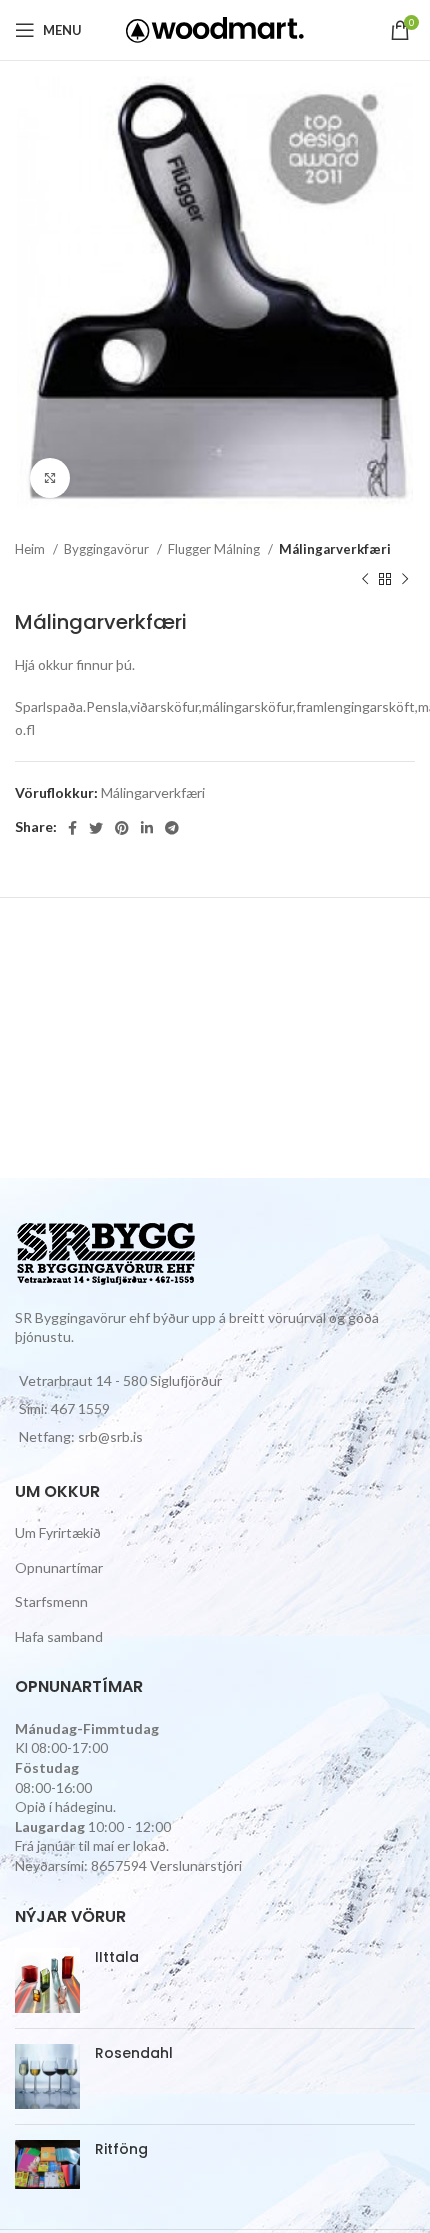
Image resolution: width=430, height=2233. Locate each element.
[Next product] (405, 580)
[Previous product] (365, 580)
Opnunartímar (59, 1567)
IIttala (117, 1957)
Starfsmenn (51, 1601)
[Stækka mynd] (50, 478)
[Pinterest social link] (122, 828)
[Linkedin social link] (147, 828)
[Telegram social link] (172, 828)
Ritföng (121, 2149)
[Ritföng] (47, 2164)
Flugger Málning (215, 549)
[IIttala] (47, 1980)
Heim (31, 549)
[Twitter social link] (96, 828)
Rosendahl (134, 2053)
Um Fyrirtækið (58, 1532)
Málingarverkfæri (335, 549)
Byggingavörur (108, 549)
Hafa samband (59, 1636)
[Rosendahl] (47, 2076)
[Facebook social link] (72, 828)
